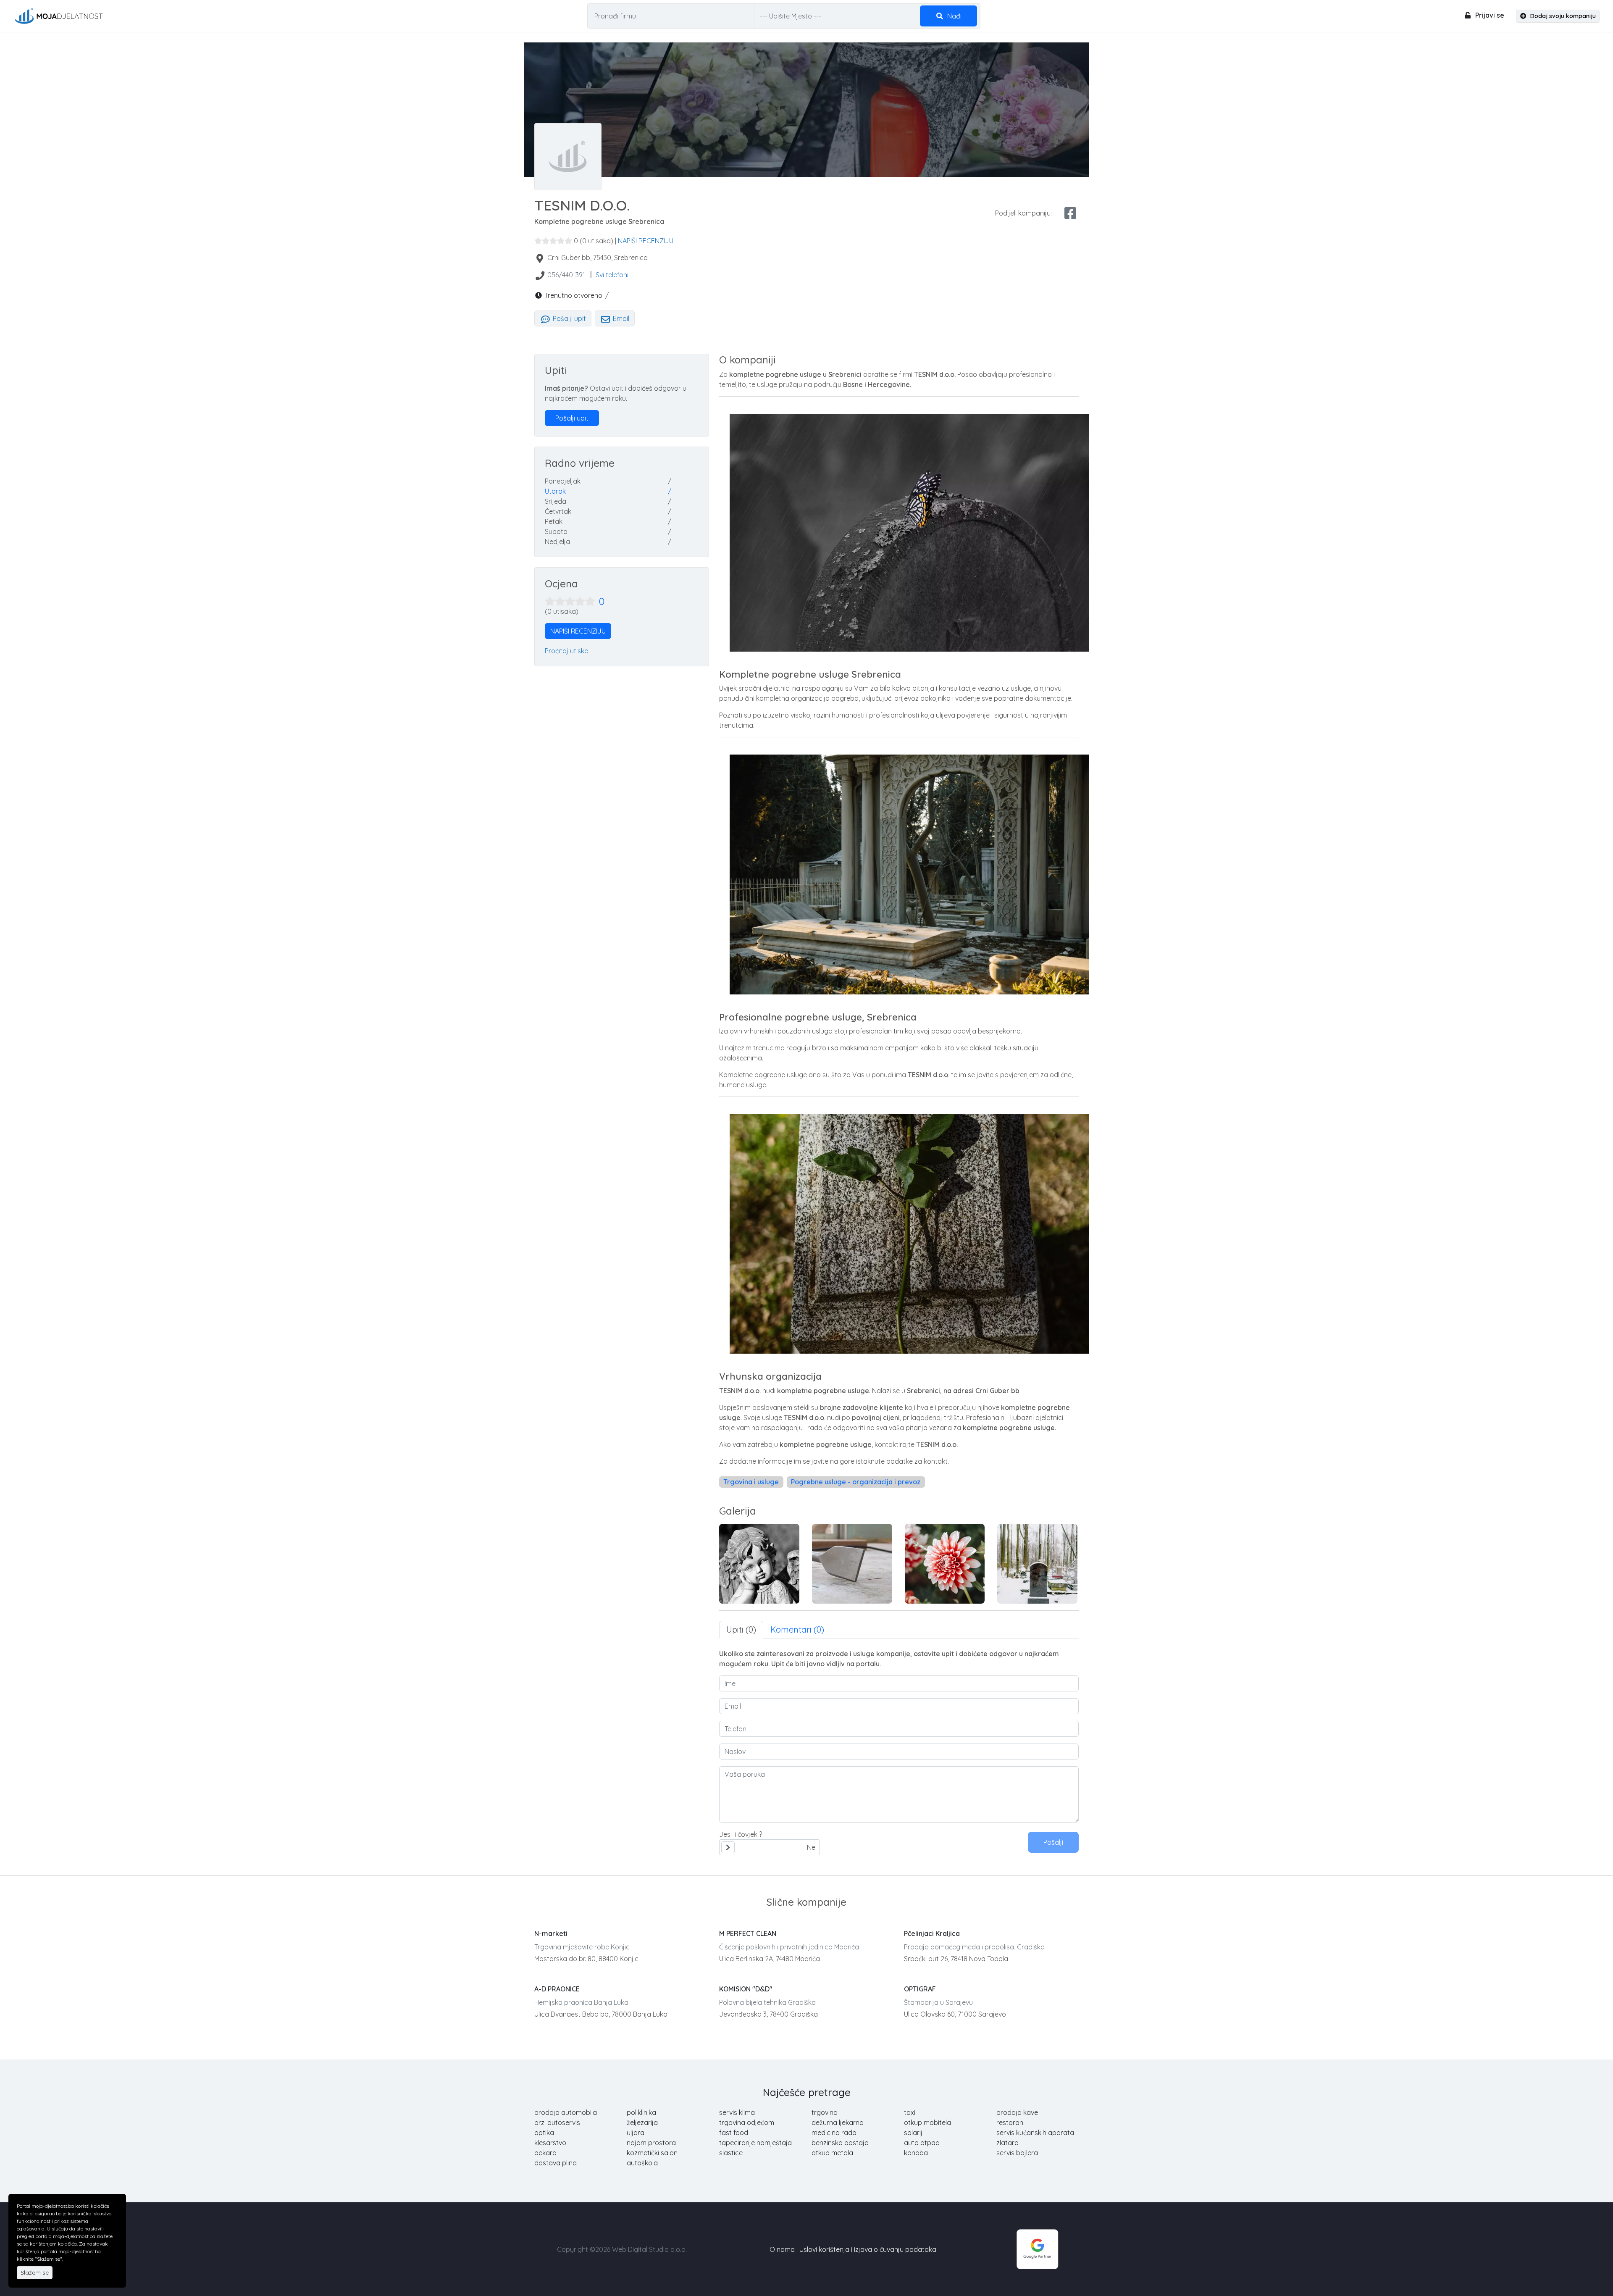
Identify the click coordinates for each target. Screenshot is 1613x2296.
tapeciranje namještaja (755, 2143)
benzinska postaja (840, 2143)
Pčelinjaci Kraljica (932, 1933)
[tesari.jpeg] (1037, 1564)
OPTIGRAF (920, 1989)
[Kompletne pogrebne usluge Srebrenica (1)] (852, 1564)
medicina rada (834, 2133)
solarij (913, 2133)
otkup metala (832, 2153)
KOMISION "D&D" (746, 1989)
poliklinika (641, 2112)
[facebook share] (1070, 213)
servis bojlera (1017, 2153)
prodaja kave (1017, 2112)
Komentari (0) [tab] (797, 1629)
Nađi (954, 16)
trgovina (825, 2112)
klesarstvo (550, 2143)
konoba (916, 2153)
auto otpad (922, 2143)
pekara (545, 2153)
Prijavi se (1489, 15)
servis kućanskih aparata (1035, 2133)
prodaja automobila (566, 2112)
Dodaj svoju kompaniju (1562, 16)
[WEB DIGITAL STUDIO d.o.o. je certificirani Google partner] (1038, 2249)
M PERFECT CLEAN (748, 1933)
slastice (731, 2153)
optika (544, 2133)
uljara (636, 2133)
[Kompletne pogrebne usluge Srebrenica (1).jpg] (759, 1564)
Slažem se (35, 2272)
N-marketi (551, 1933)
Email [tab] (620, 318)
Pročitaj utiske (566, 651)
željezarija (642, 2122)
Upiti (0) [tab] (741, 1629)
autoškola (642, 2163)
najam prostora (651, 2143)
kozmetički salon (652, 2153)
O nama (782, 2249)
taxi (910, 2112)
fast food (734, 2133)
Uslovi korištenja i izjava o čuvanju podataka (868, 2249)
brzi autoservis (557, 2122)
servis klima (737, 2112)
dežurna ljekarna (838, 2122)
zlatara (1007, 2143)
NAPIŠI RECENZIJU (646, 241)
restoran (1010, 2122)
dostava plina (556, 2163)
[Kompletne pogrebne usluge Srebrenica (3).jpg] (945, 1564)
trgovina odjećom (747, 2122)
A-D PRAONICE (557, 1989)
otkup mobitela (927, 2122)
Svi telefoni (612, 275)
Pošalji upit (569, 318)
